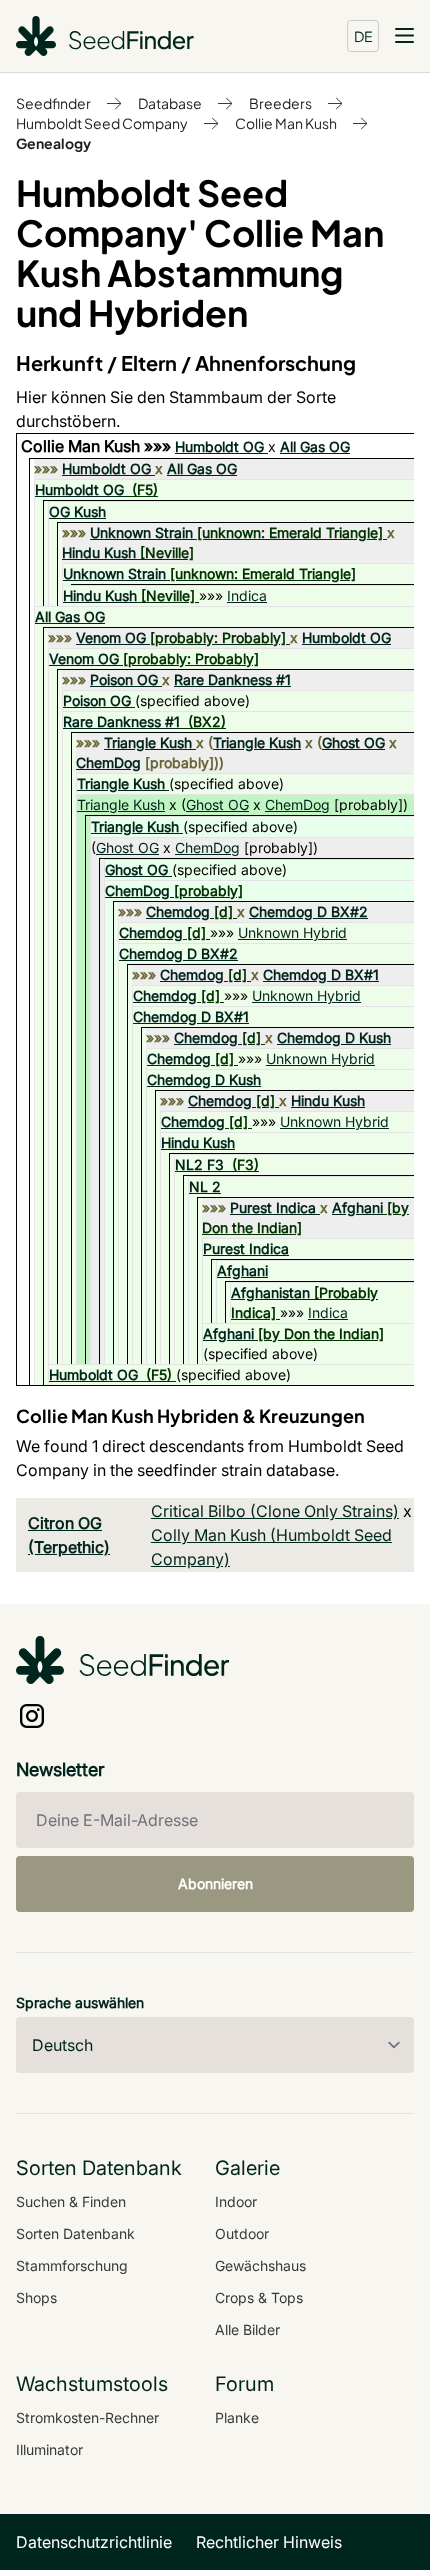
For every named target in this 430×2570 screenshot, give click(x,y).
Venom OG (111, 637)
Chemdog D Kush (334, 1037)
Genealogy (53, 143)
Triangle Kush (148, 742)
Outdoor (242, 2233)
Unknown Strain (141, 532)
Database (170, 103)
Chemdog (178, 911)
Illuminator (49, 2449)
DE (363, 36)
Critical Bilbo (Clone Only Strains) (275, 1511)
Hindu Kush (99, 552)
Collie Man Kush (286, 123)
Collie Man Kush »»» (98, 446)
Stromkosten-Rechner (87, 2417)
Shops (36, 2297)
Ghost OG (353, 742)
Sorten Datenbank (75, 2233)
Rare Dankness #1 (232, 679)
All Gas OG (315, 446)
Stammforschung (72, 2265)
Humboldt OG (219, 446)
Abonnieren (215, 1883)
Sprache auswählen (80, 2002)
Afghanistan (270, 1292)
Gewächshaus (260, 2265)
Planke (237, 2417)
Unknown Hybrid (292, 932)
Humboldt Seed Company (102, 123)
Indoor (236, 2201)
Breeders (280, 103)
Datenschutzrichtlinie (94, 2542)
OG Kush (77, 511)
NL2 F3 (199, 1164)
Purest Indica (273, 1207)
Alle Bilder (247, 2329)
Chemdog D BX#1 (321, 974)
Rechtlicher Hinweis (269, 2542)
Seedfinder (53, 103)
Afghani (357, 1207)
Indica (247, 595)
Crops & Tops (259, 2297)
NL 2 (205, 1186)
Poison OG (124, 679)
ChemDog (108, 762)
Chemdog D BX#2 (308, 911)
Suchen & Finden (71, 2201)
